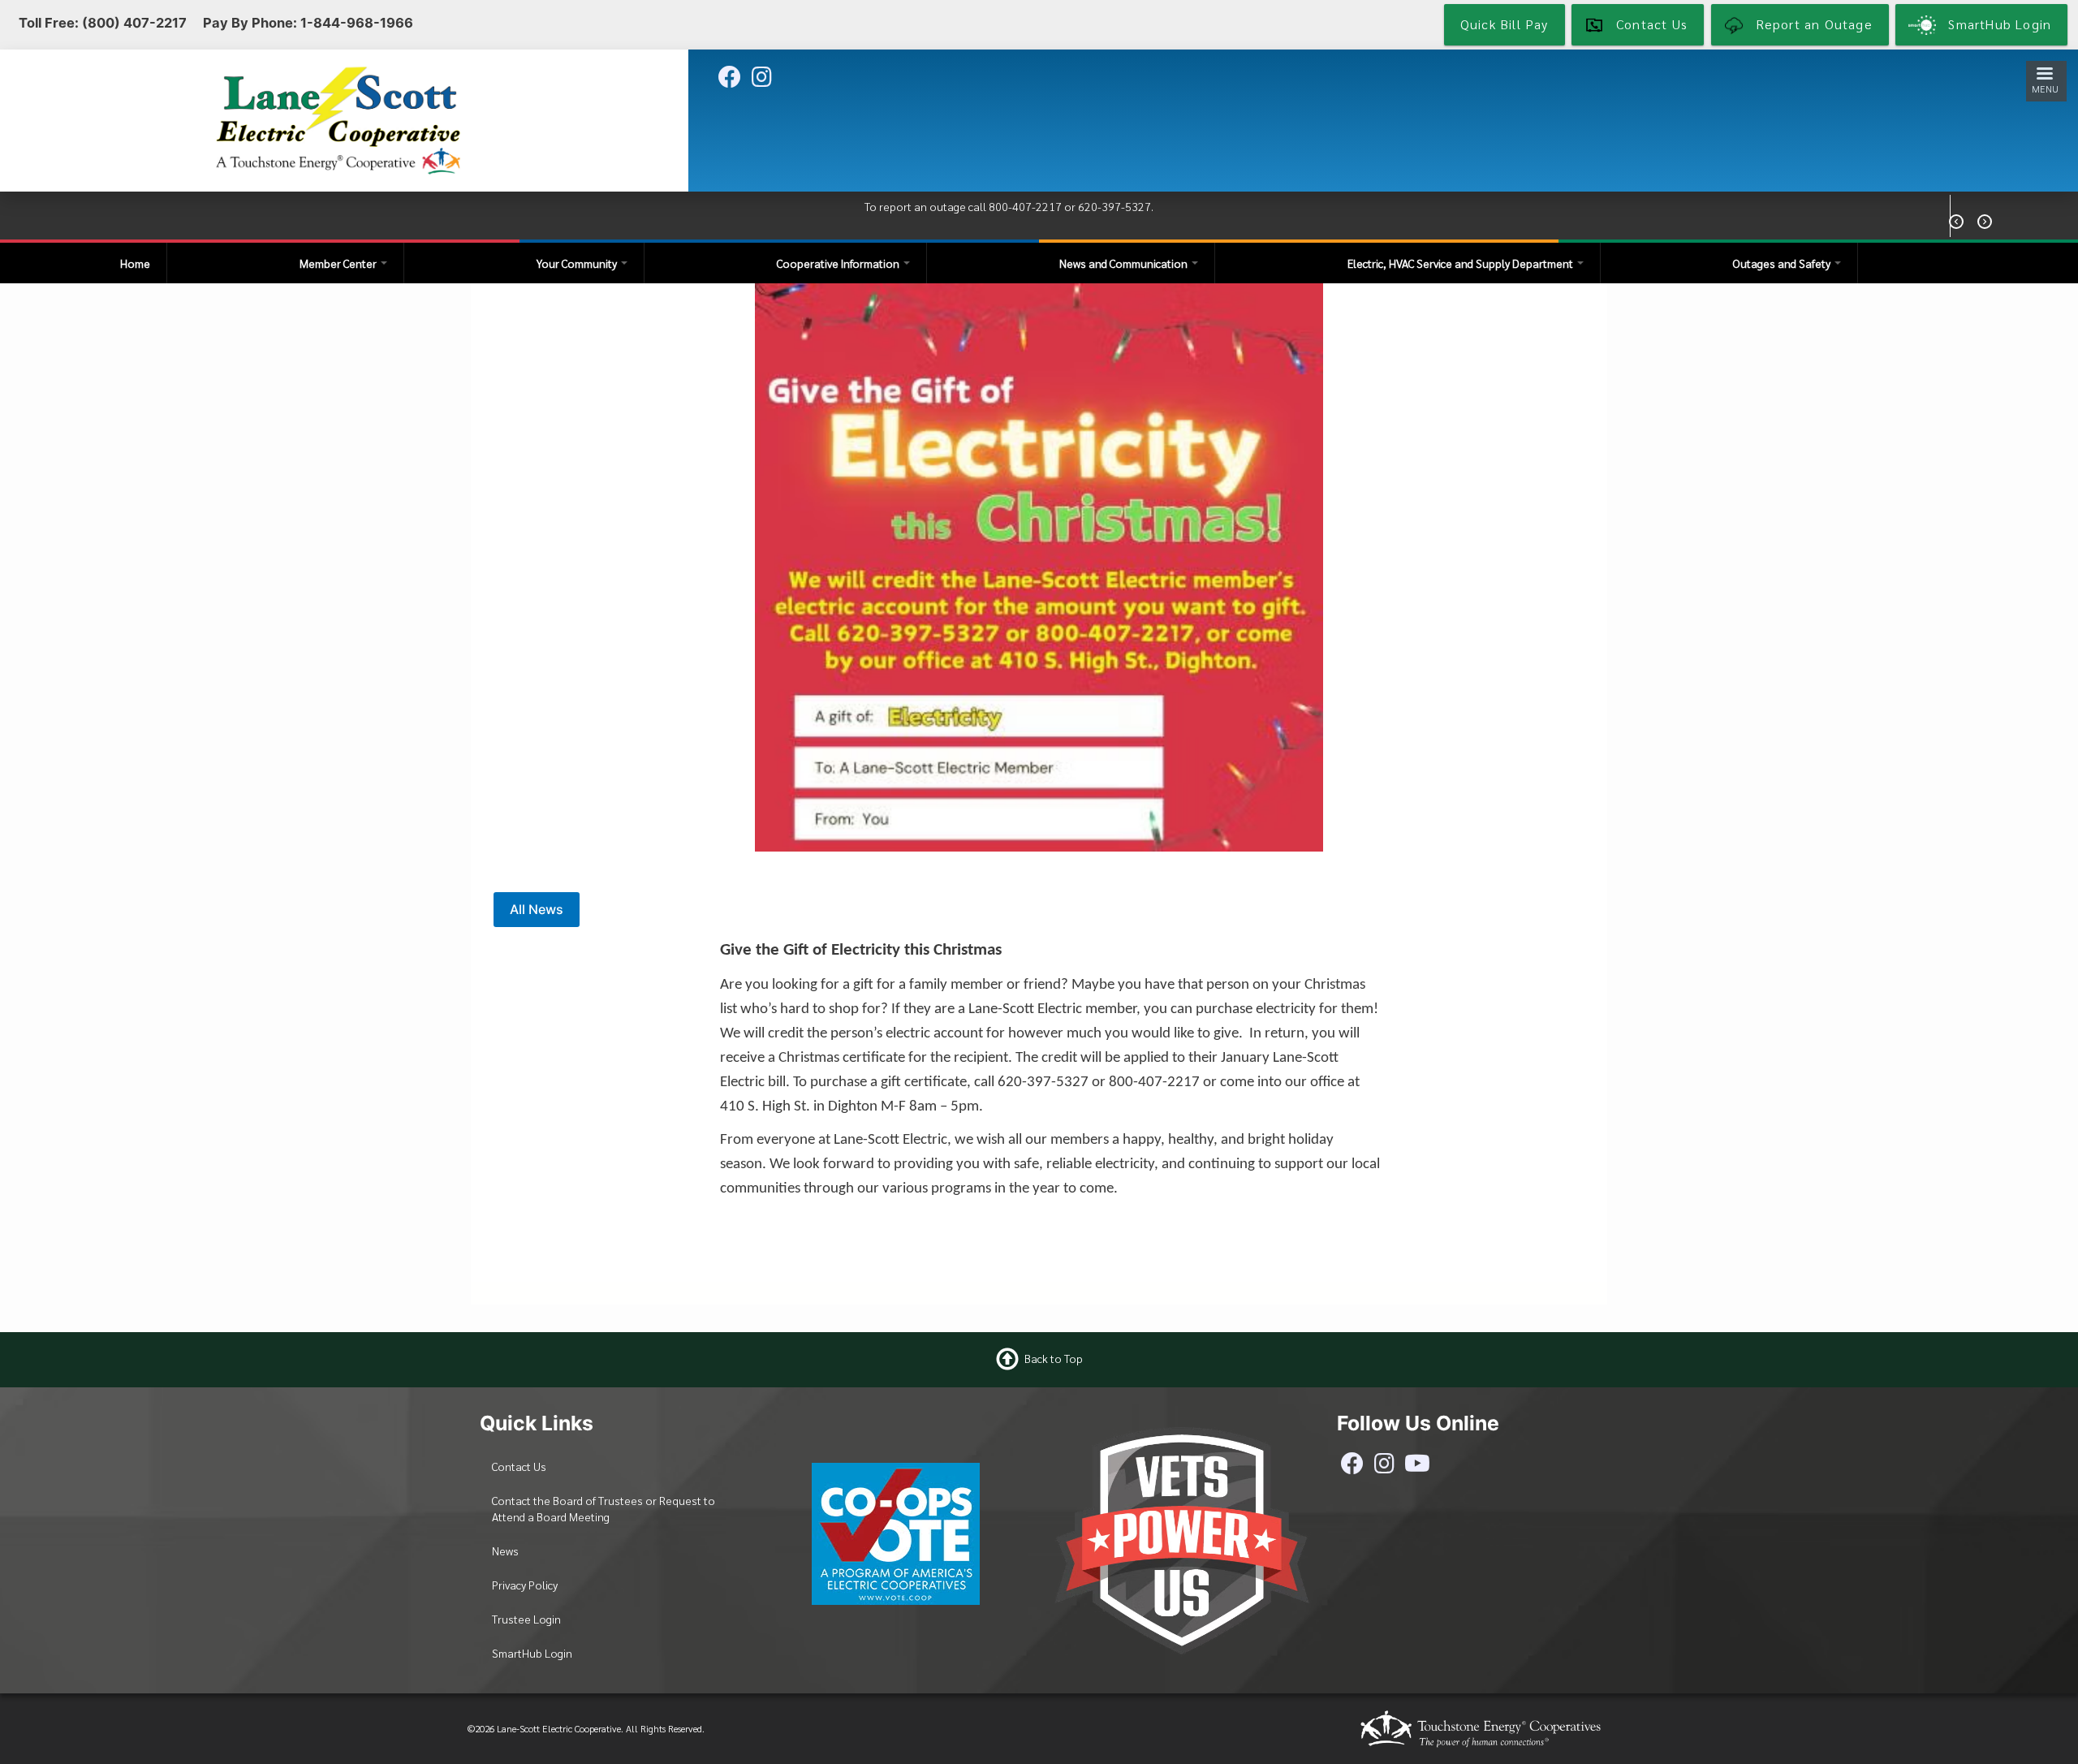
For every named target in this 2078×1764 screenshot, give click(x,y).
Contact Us (519, 1466)
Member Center (339, 263)
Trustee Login (526, 1619)
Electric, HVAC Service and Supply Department (1461, 263)
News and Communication (1125, 263)
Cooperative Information (839, 263)
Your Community (578, 263)
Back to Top (1054, 1357)
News (505, 1551)
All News (537, 909)
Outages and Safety (1783, 263)
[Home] (338, 119)
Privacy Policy (525, 1585)
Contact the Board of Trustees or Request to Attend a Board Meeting (604, 1508)
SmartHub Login (532, 1653)
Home (135, 263)
